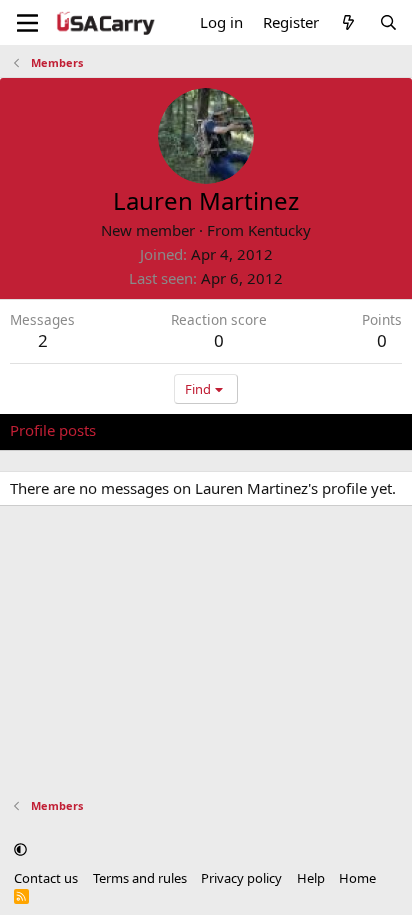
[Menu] (27, 23)
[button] (20, 849)
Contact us (46, 878)
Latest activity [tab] (163, 430)
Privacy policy (241, 878)
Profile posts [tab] (53, 430)
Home (357, 878)
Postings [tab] (259, 430)
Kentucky (279, 230)
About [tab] (330, 430)
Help (311, 878)
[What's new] (348, 22)
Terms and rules (140, 878)
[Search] (388, 22)
